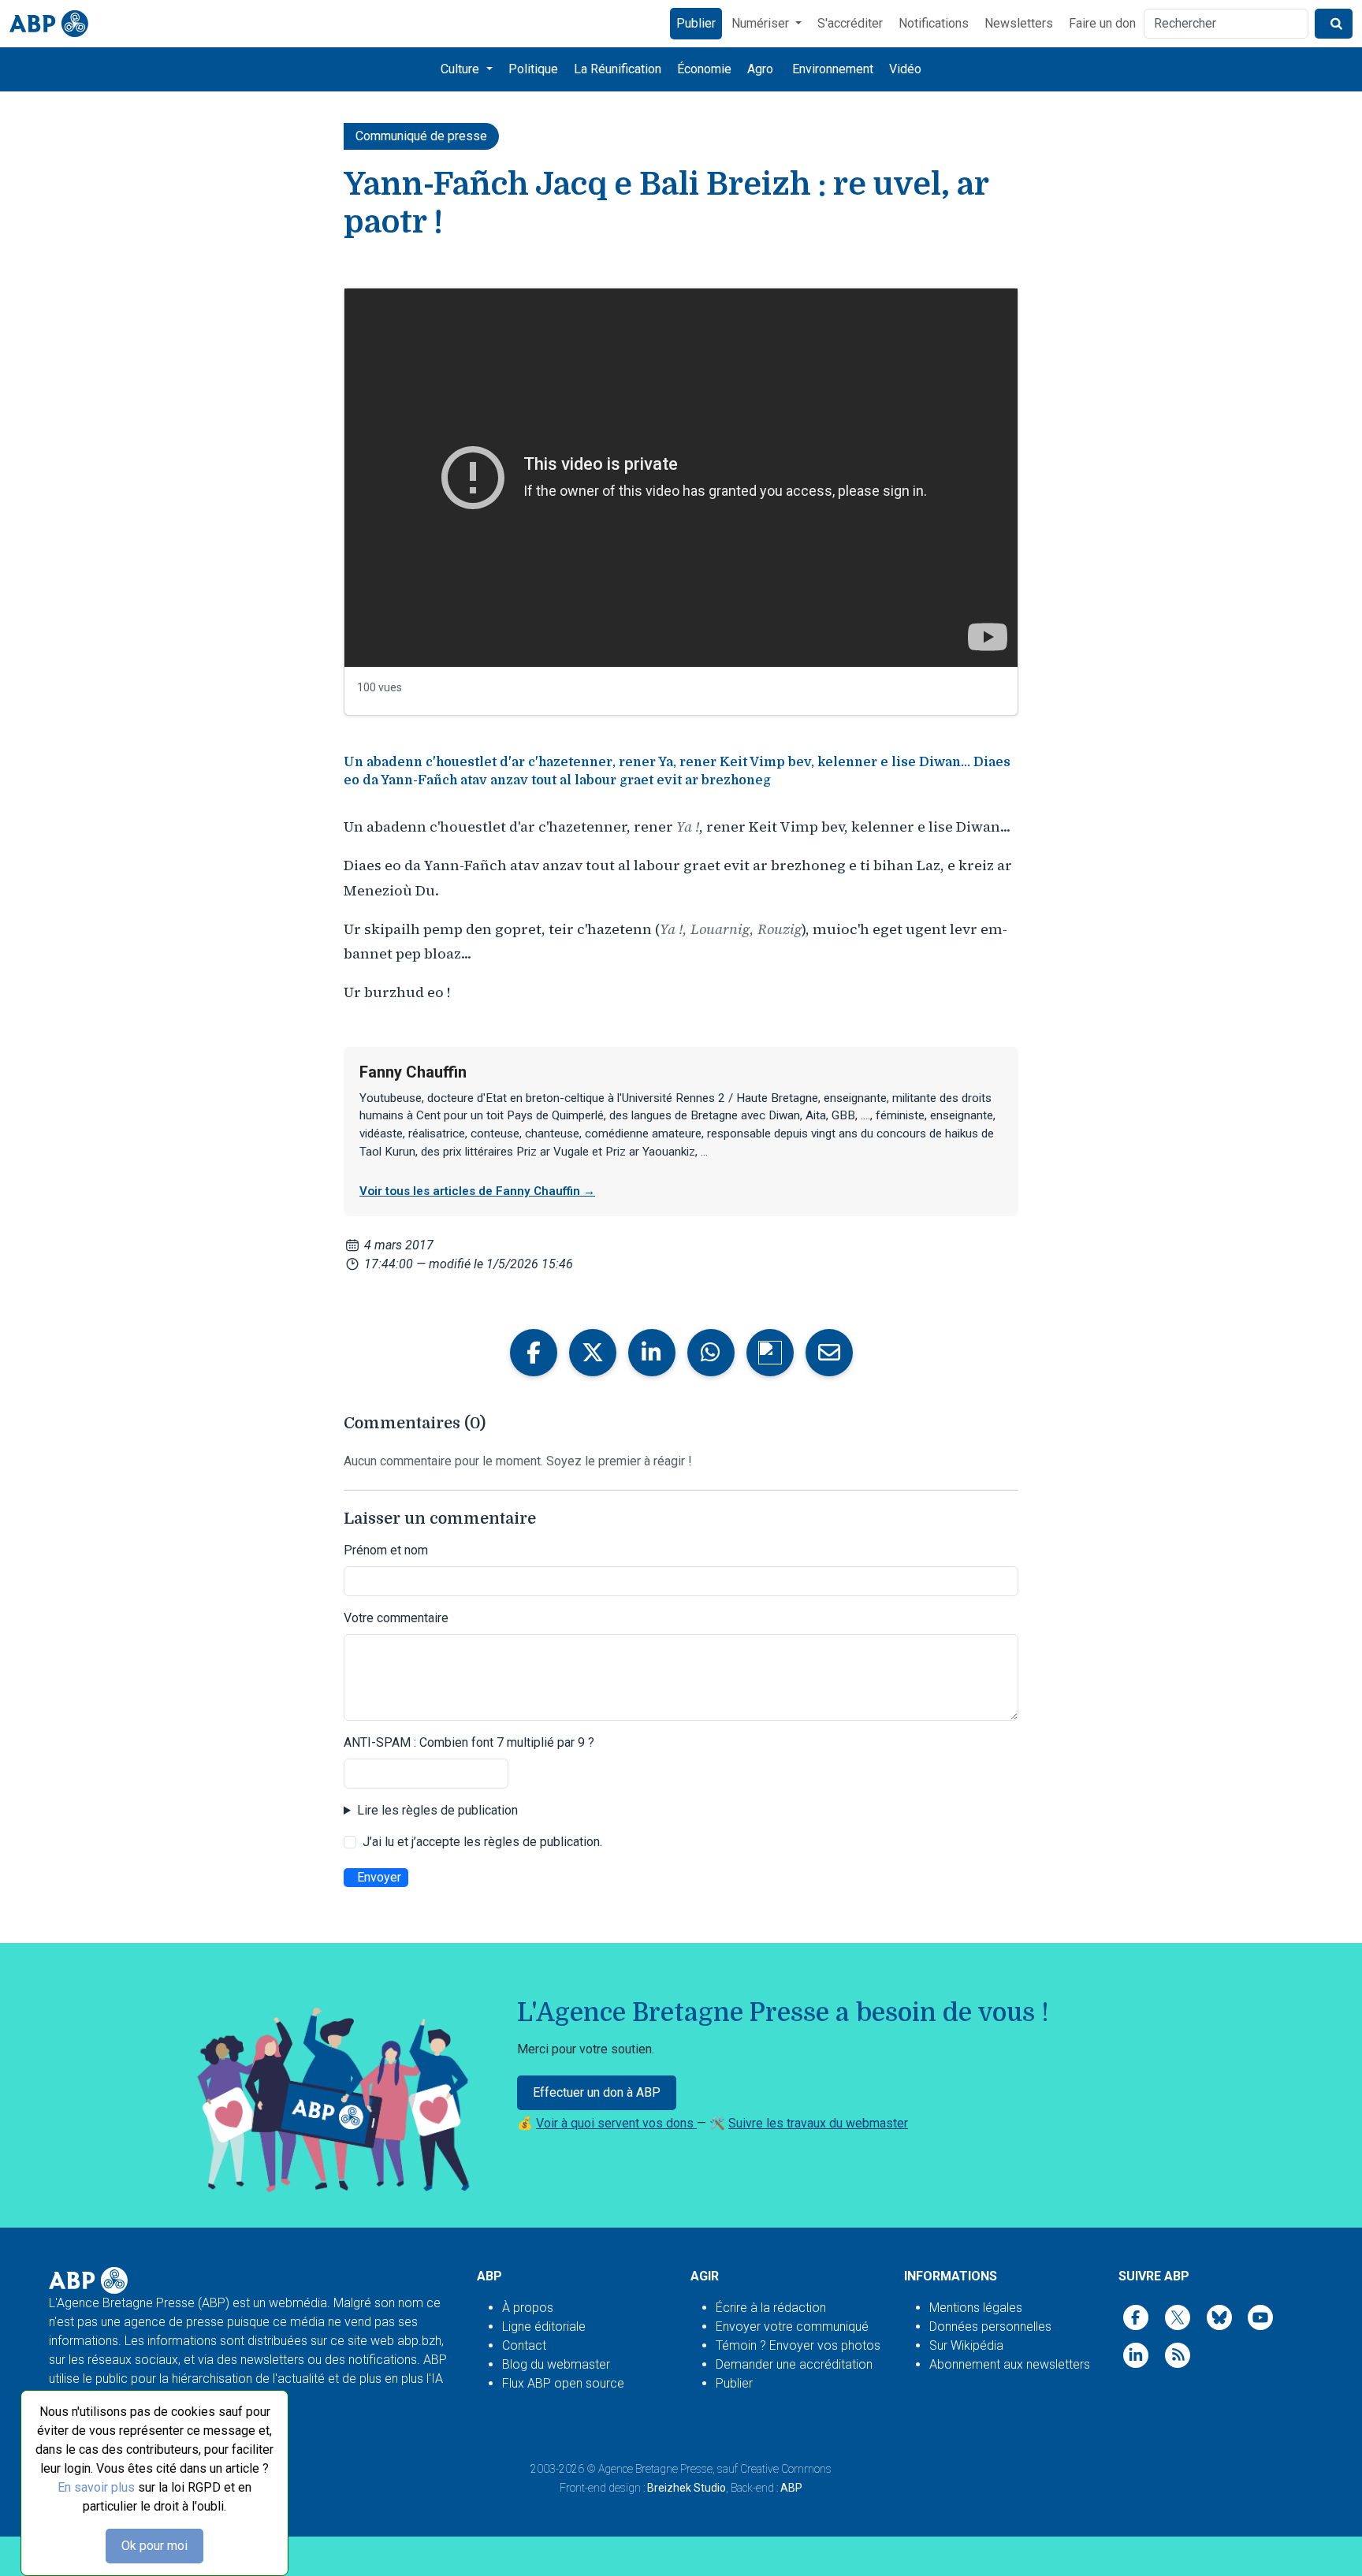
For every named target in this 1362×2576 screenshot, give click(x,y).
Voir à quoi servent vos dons (616, 2123)
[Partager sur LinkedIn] (652, 1353)
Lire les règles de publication (437, 1810)
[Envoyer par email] (829, 1353)
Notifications (934, 23)
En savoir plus (96, 2487)
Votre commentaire (396, 1618)
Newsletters (1019, 23)
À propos (528, 2308)
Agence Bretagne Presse (655, 2469)
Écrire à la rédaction (771, 2308)
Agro (760, 69)
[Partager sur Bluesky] (770, 1353)
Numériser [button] (762, 23)
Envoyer (379, 1877)
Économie (704, 69)
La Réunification (618, 69)
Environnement (833, 69)
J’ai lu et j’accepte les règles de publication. (482, 1842)
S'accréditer (850, 23)
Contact (524, 2345)
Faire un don (1102, 23)
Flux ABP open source (563, 2383)
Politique (533, 69)
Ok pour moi (154, 2546)
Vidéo (905, 69)
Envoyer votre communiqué (792, 2327)
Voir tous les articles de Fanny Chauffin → (477, 1191)
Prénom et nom (386, 1550)
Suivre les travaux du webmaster (818, 2123)
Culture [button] (461, 69)
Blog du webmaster (556, 2364)
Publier (696, 23)
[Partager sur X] (593, 1353)
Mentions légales (976, 2308)
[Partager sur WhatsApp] (711, 1353)
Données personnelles (990, 2327)
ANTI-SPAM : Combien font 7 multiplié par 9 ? (469, 1742)
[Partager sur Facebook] (534, 1353)
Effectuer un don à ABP (597, 2092)
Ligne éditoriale (544, 2327)
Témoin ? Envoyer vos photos (798, 2345)
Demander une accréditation (794, 2364)
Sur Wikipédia (966, 2345)
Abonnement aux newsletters (1010, 2364)
